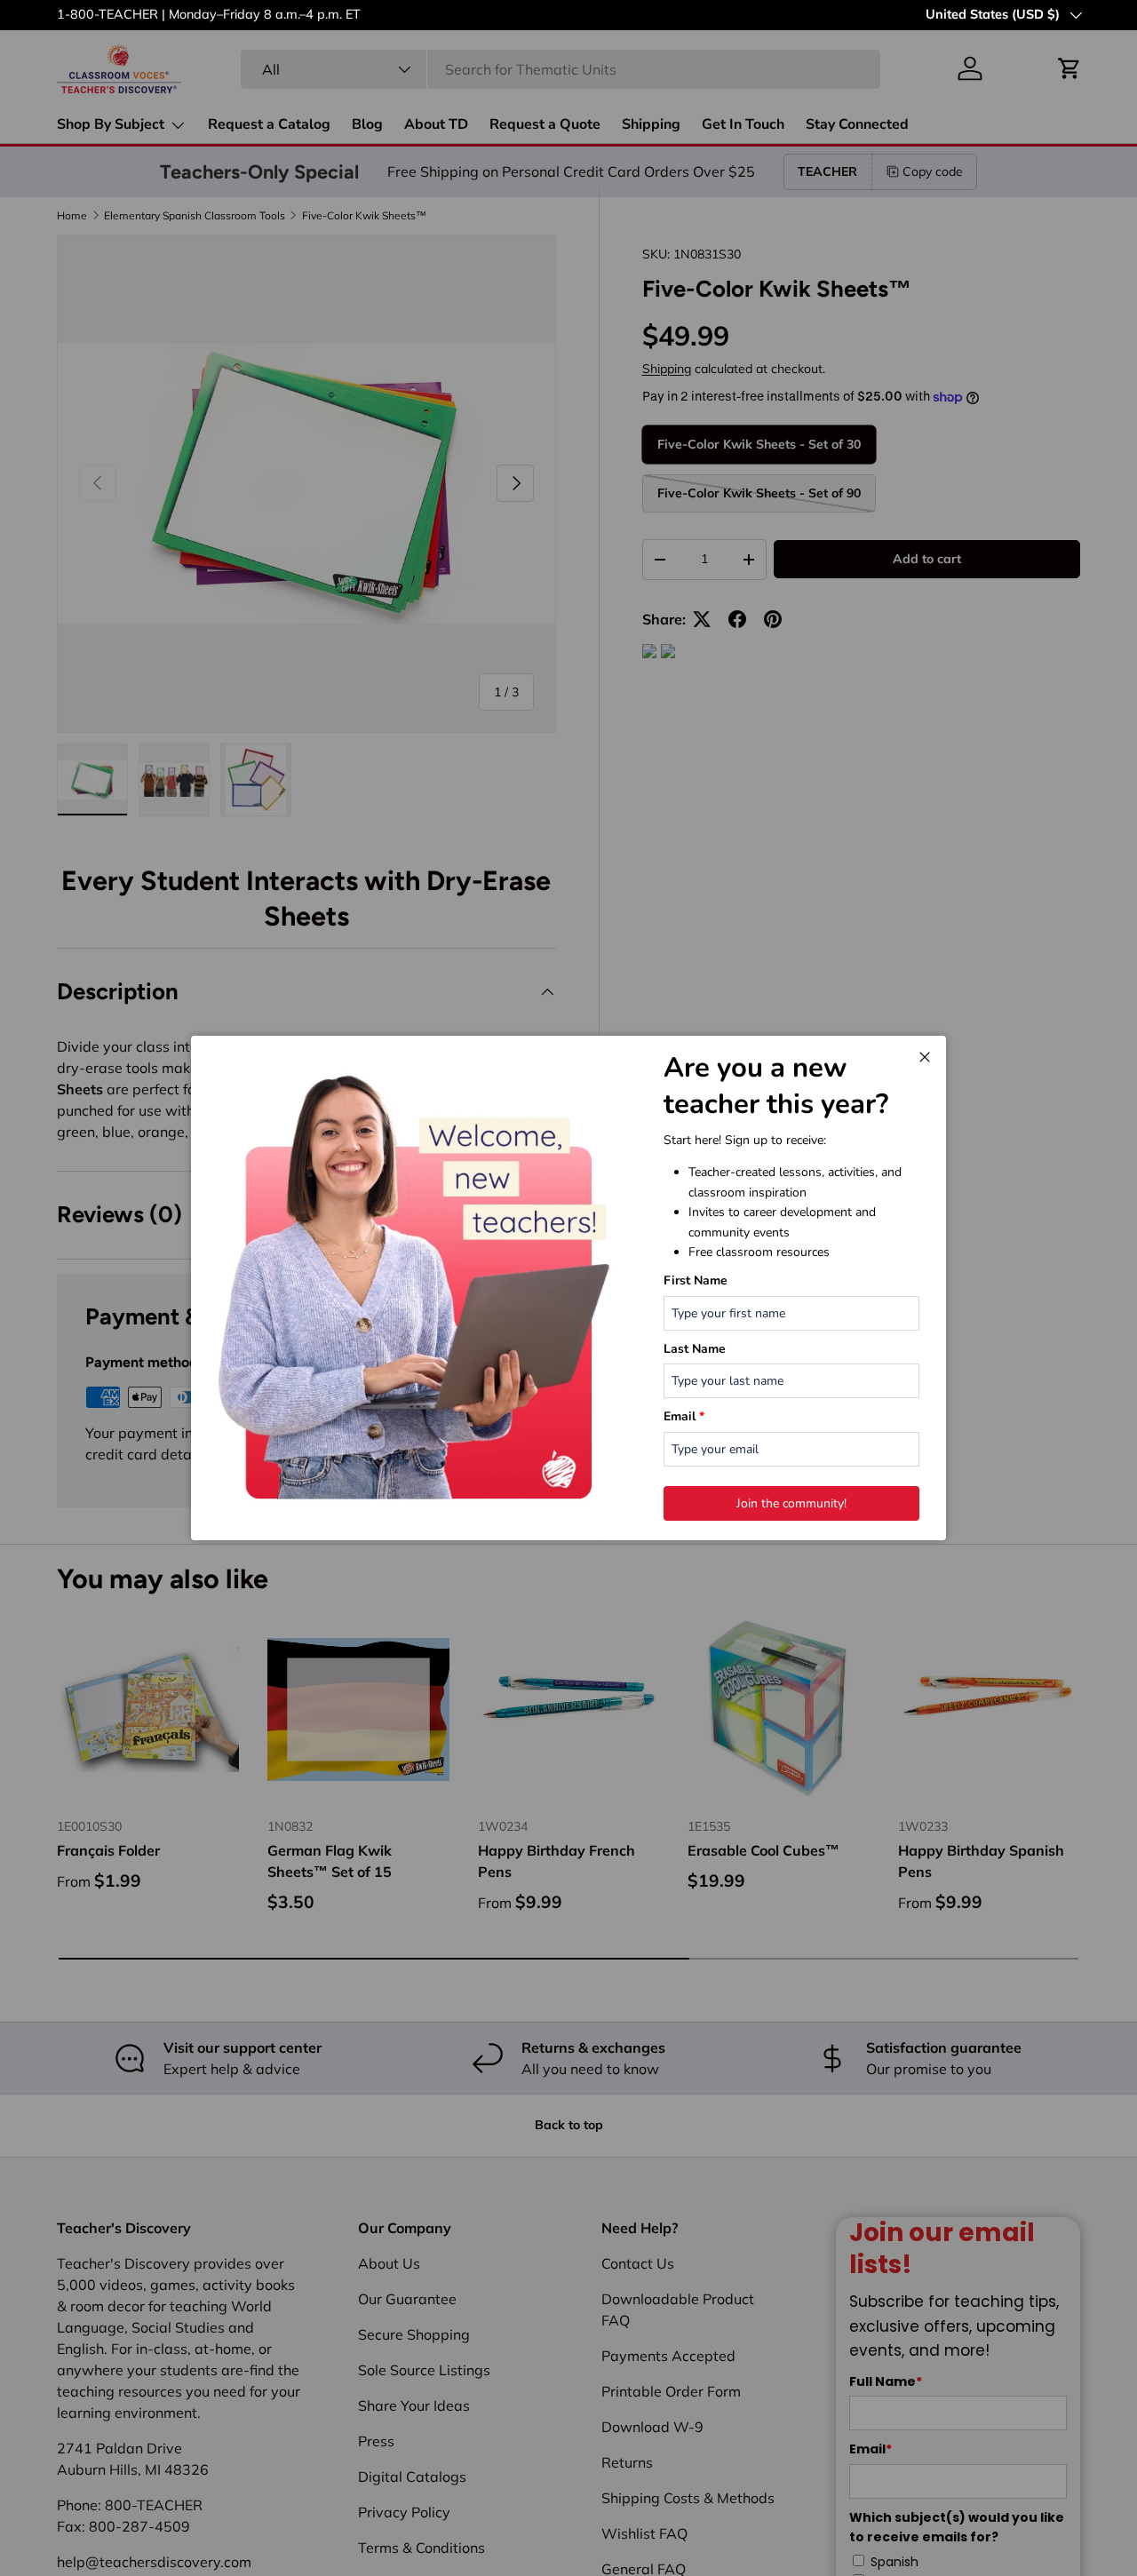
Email (684, 1416)
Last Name (695, 1349)
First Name (696, 1280)
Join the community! (791, 1503)
